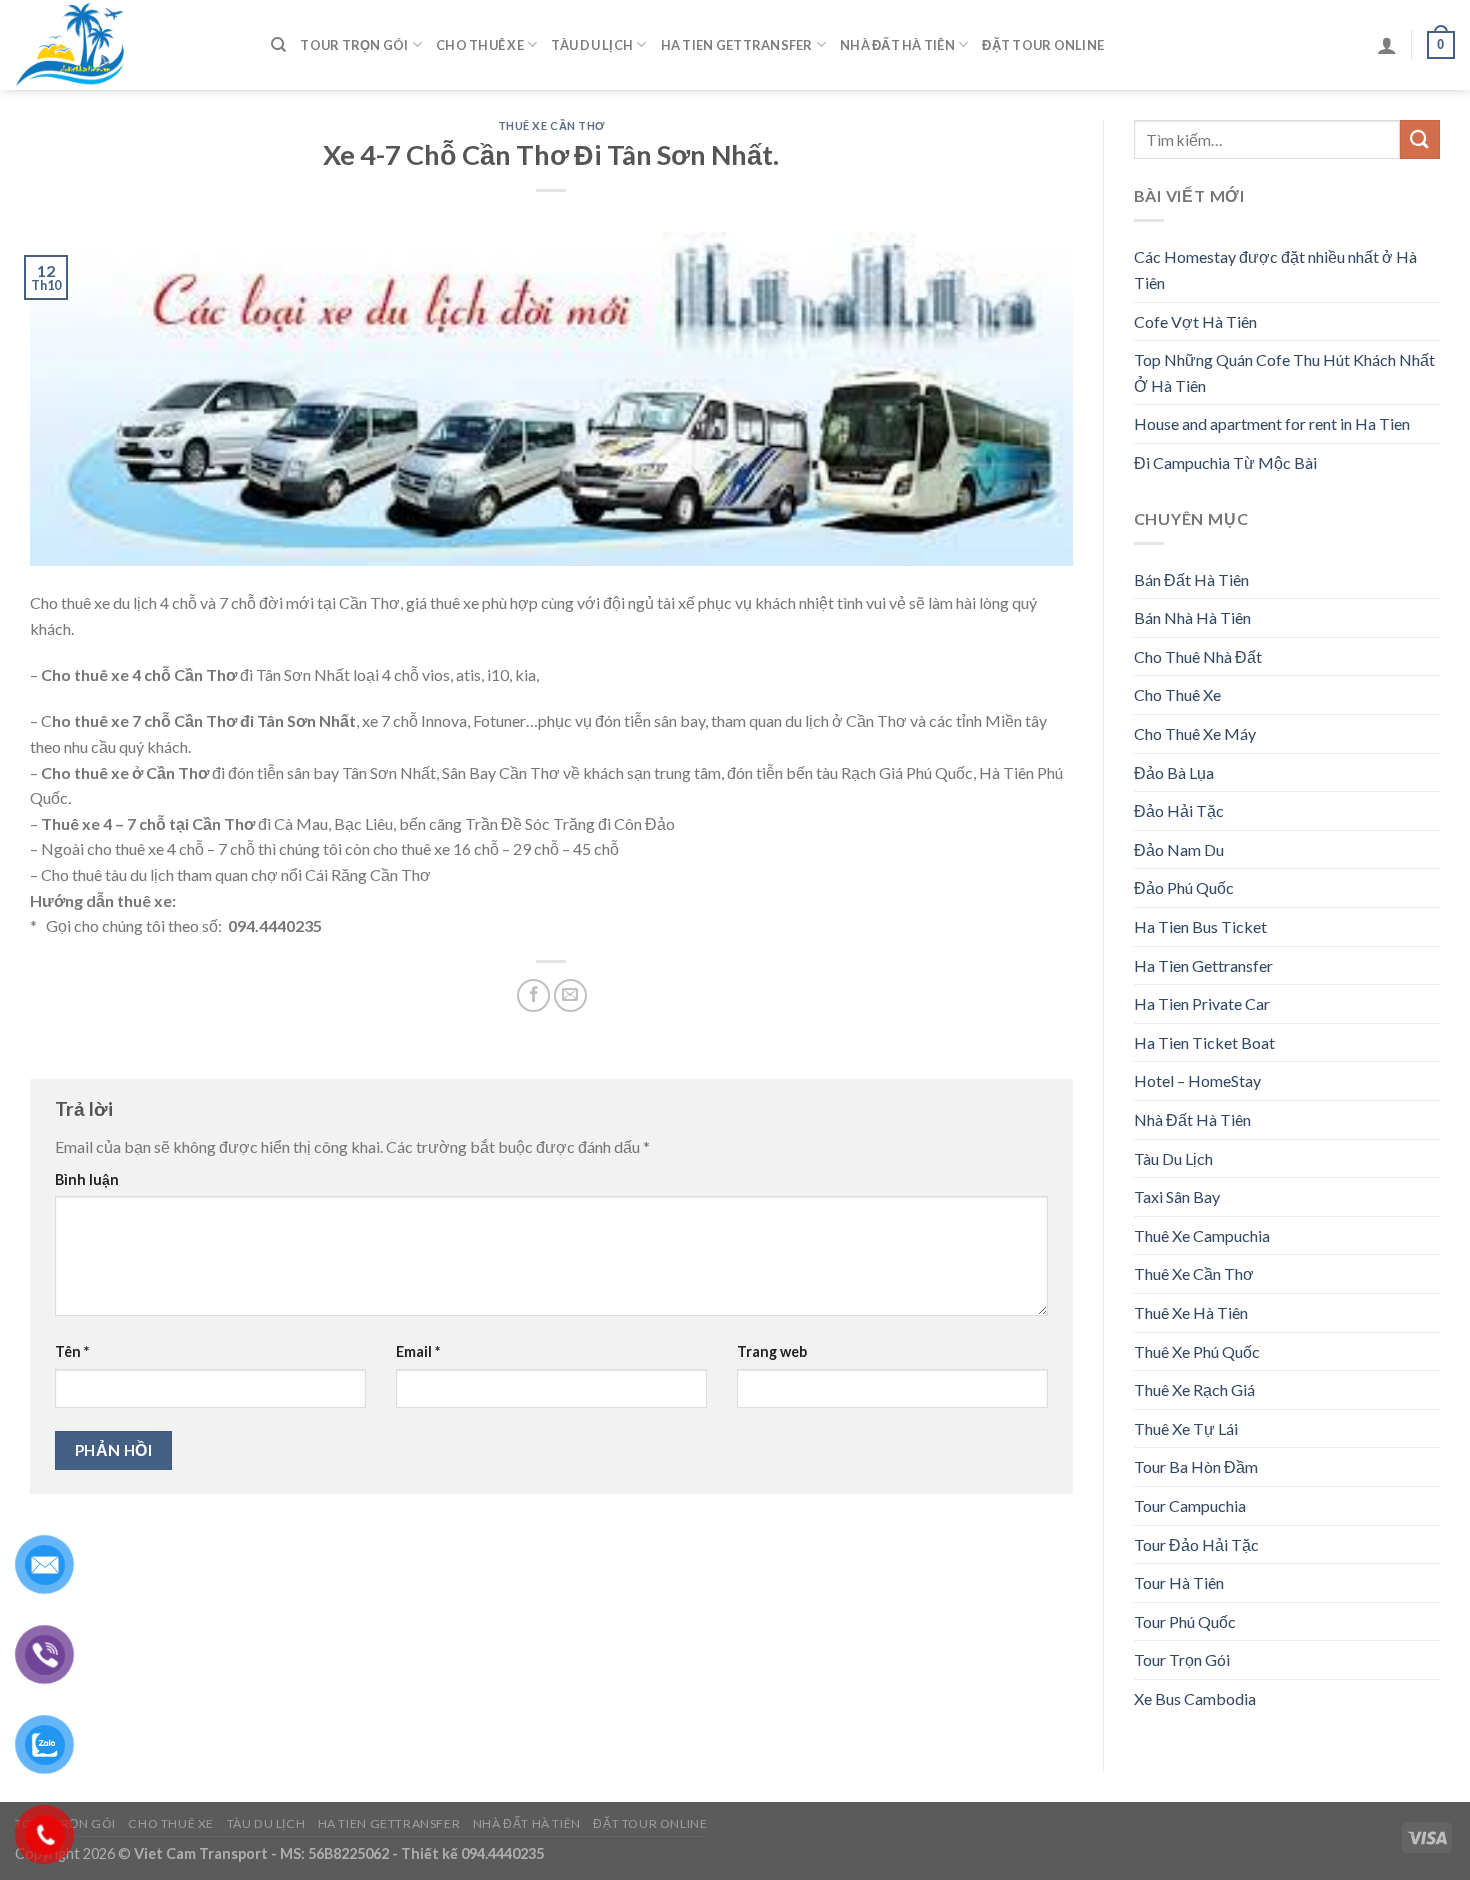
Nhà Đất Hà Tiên (897, 45)
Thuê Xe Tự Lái (1186, 1428)
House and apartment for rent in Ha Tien (1272, 423)
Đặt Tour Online (1043, 45)
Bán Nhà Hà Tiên (1192, 617)
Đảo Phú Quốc (1184, 887)
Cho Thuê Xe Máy (1195, 733)
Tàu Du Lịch (592, 45)
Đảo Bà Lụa (1174, 772)
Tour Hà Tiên (1179, 1582)
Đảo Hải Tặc (1179, 810)
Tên (72, 1351)
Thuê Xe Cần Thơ (551, 125)
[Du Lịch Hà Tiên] (128, 45)
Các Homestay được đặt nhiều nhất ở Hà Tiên (1275, 269)
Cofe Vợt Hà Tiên (1195, 321)
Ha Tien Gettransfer (737, 45)
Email (418, 1351)
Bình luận (87, 1179)
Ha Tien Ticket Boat (1204, 1042)
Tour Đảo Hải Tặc (1196, 1544)
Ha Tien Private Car (1202, 1003)
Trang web (772, 1351)
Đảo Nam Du (1179, 849)
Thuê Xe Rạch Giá (1194, 1389)
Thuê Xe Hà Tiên (1191, 1312)
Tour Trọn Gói (354, 45)
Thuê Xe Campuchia (1202, 1235)
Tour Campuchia (1190, 1505)
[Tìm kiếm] (278, 45)
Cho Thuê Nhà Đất (1198, 656)
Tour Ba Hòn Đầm (1196, 1466)
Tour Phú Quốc (1185, 1621)
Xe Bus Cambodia (1195, 1698)
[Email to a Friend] (570, 995)
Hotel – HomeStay (1197, 1080)
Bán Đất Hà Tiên (1191, 579)
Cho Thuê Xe (480, 45)
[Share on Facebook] (533, 995)
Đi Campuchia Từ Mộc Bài (1225, 462)
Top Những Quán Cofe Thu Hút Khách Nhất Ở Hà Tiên (1284, 372)
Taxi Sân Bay (1177, 1196)
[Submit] (1420, 139)
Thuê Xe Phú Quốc (1197, 1351)
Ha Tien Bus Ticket (1200, 926)
